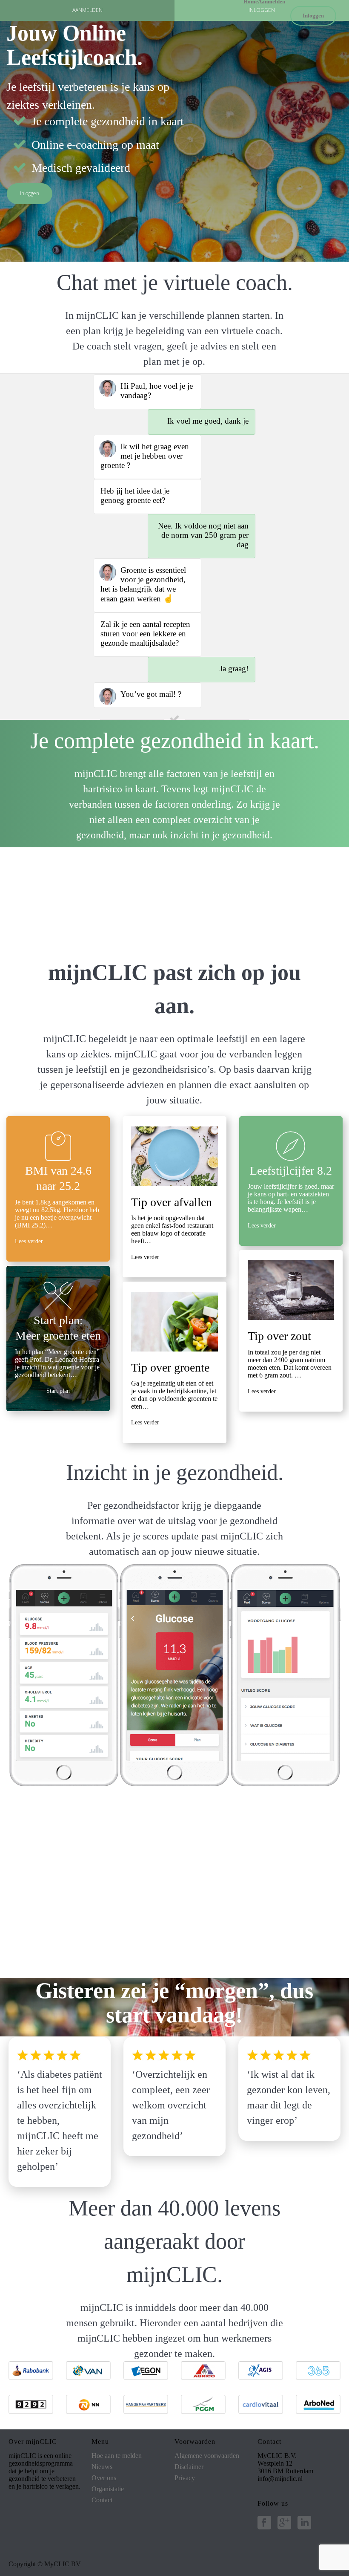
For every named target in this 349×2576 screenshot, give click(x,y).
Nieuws (102, 2467)
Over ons (104, 2478)
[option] (64, 1675)
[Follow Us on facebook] (264, 2523)
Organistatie (108, 2489)
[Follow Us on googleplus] (284, 2523)
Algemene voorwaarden (207, 2456)
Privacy (185, 2478)
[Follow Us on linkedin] (304, 2523)
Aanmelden (272, 1)
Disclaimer (189, 2467)
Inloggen (313, 16)
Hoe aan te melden (117, 2456)
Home (251, 1)
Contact (102, 2500)
